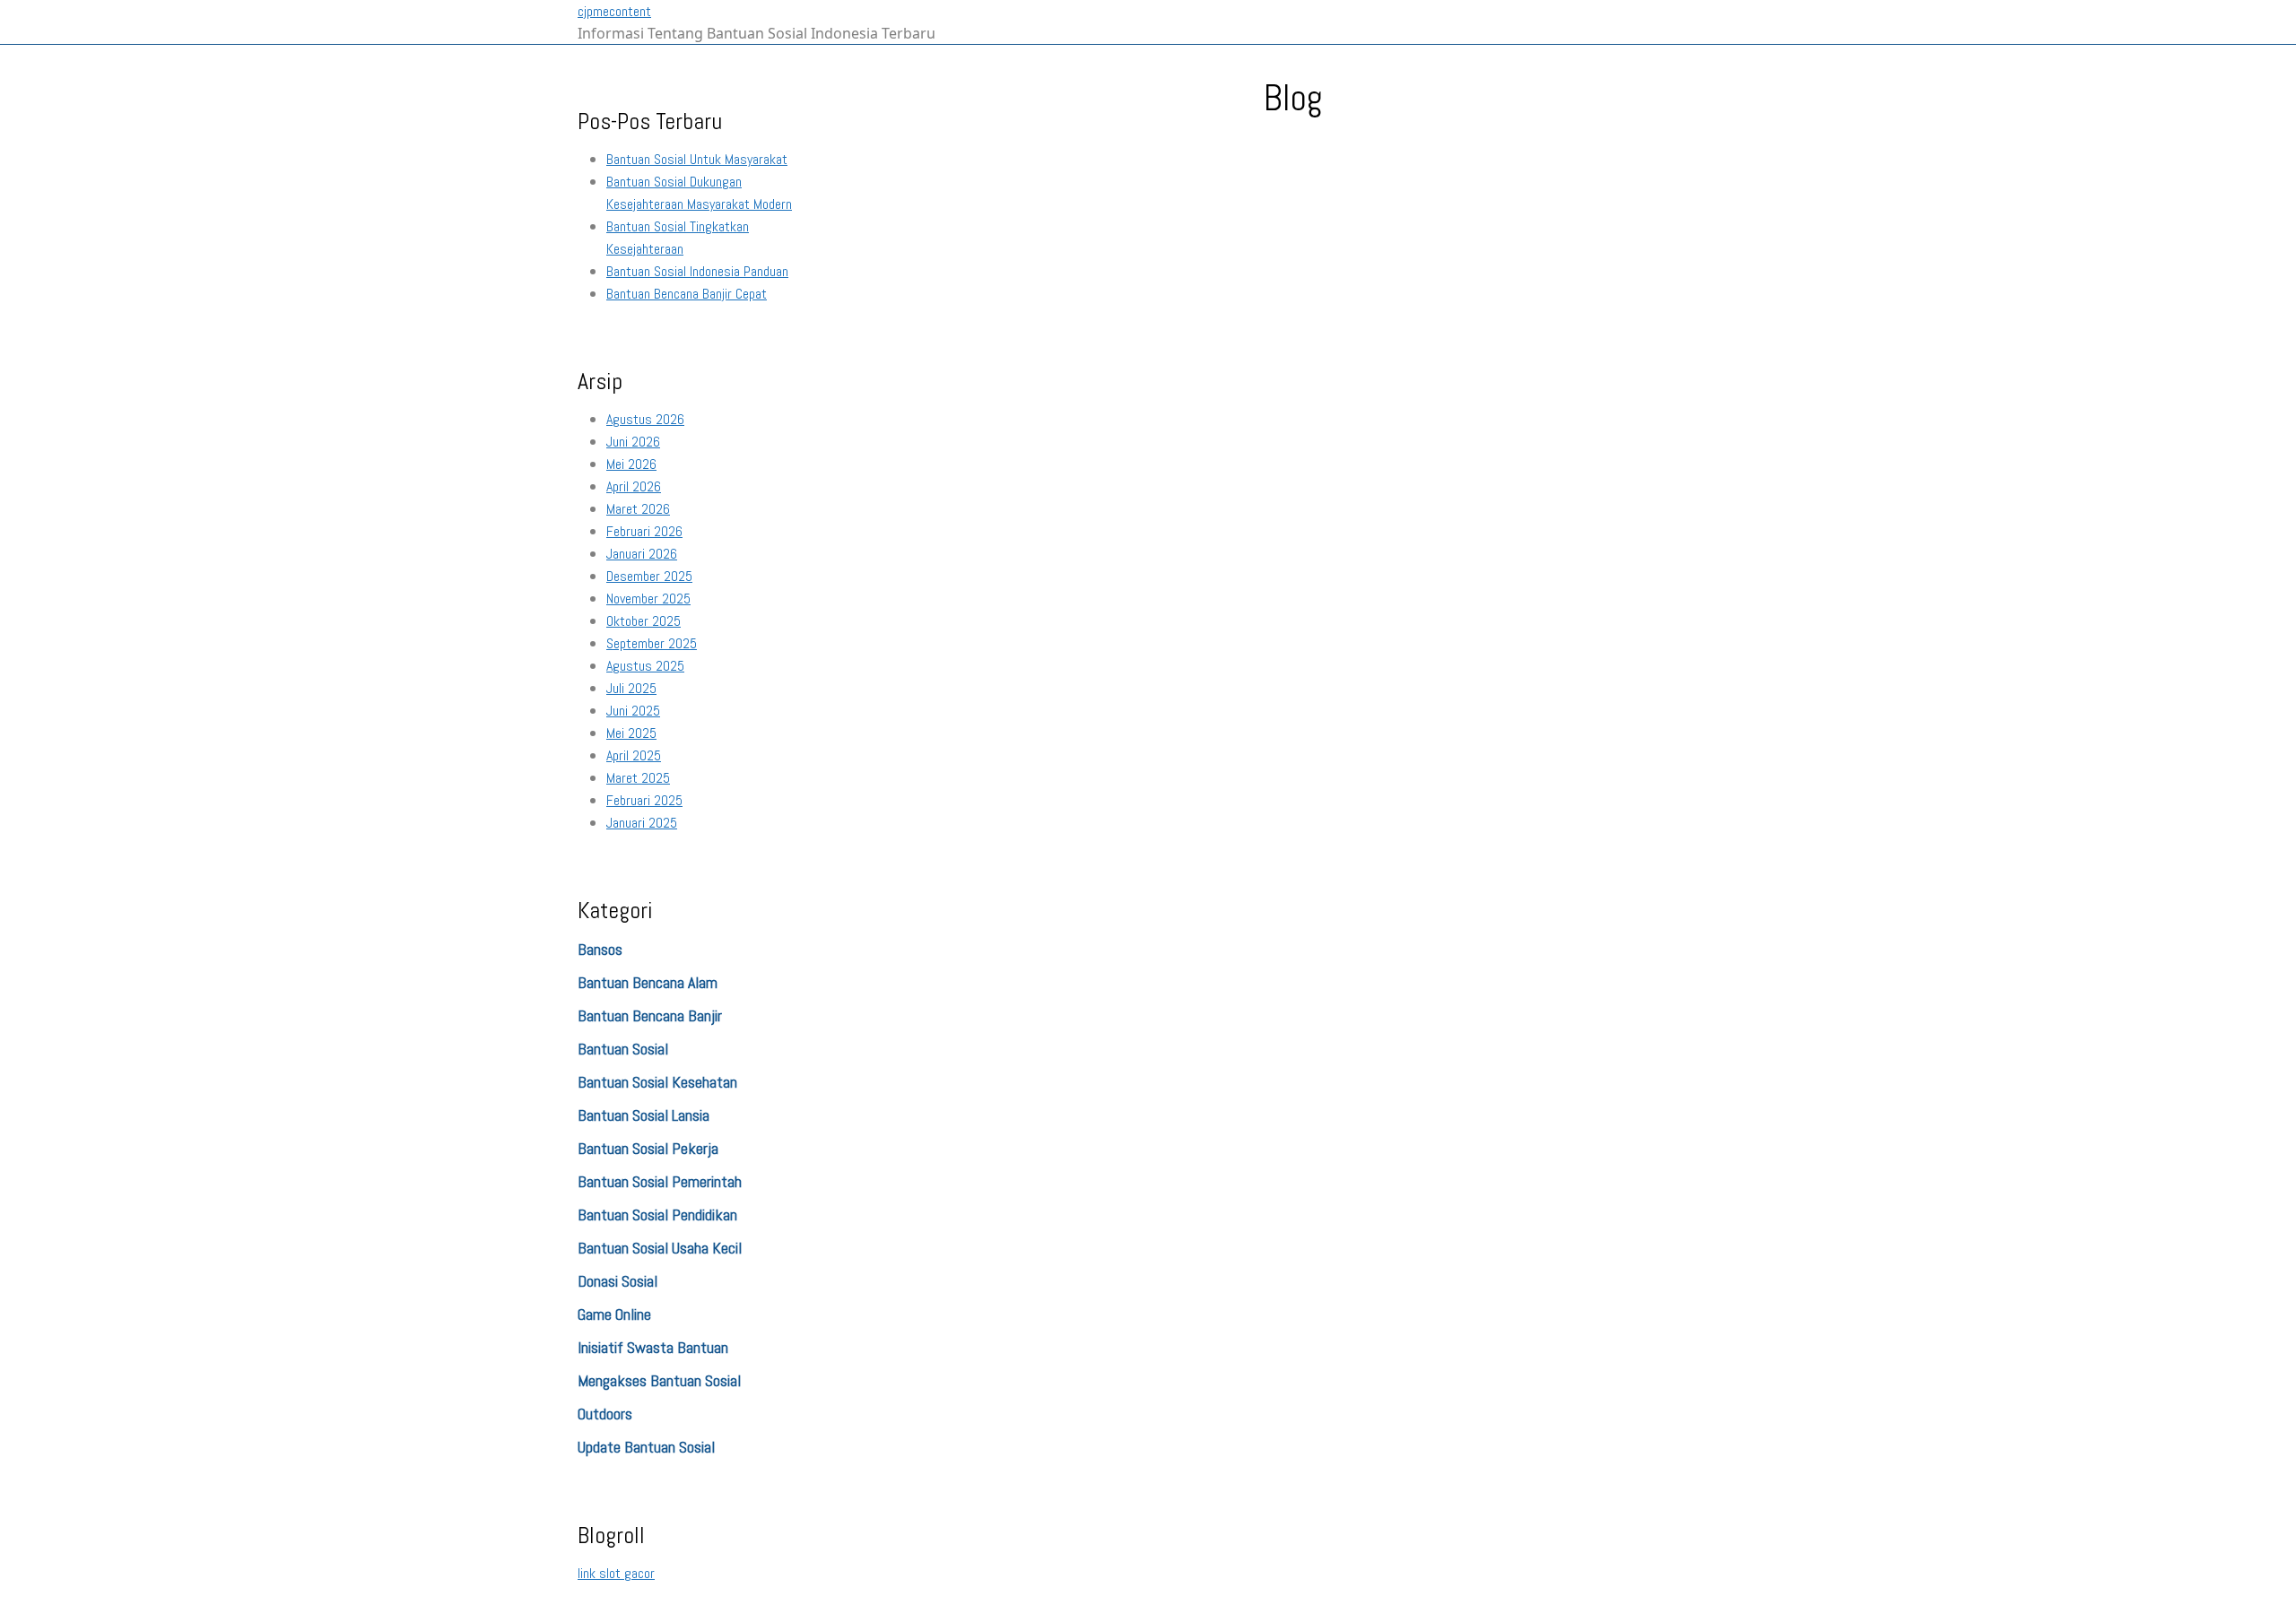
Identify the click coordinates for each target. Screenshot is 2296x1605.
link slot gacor (616, 1573)
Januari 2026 (642, 554)
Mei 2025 (631, 733)
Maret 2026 (638, 509)
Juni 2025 (633, 711)
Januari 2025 (642, 823)
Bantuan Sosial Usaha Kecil (660, 1248)
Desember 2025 (649, 576)
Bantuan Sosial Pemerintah (660, 1181)
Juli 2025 (631, 688)
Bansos (600, 949)
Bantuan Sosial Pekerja (648, 1148)
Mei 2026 (631, 464)
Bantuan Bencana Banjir (650, 1015)
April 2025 (634, 755)
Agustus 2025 (645, 666)
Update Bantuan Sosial (646, 1447)
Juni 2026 (633, 442)
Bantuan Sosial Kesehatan (657, 1082)
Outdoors (605, 1414)
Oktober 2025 (644, 621)
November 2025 (648, 599)
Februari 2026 (644, 531)
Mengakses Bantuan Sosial (659, 1380)
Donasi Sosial (617, 1281)
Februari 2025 (644, 800)
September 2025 (652, 643)
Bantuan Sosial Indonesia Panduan (697, 271)
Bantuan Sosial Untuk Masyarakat (697, 159)
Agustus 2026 (645, 419)
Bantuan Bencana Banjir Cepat (687, 294)
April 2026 (634, 486)
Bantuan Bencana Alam (648, 982)
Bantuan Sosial (623, 1049)
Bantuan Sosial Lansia (644, 1115)
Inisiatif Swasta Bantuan (653, 1347)
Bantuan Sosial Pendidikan (657, 1215)
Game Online (614, 1314)
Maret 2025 (638, 778)
